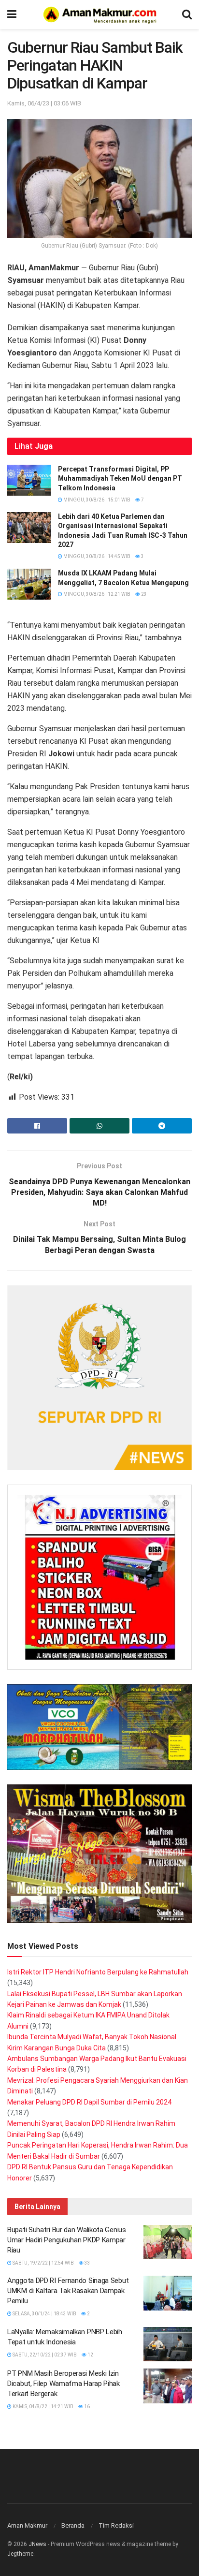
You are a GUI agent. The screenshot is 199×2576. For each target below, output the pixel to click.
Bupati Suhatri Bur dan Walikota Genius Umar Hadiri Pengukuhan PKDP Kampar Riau (67, 2240)
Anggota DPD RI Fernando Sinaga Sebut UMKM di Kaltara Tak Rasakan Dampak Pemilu (68, 2291)
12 (90, 2355)
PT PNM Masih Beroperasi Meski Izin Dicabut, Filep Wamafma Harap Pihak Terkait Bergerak (64, 2384)
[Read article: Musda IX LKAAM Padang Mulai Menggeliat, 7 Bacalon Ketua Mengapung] (29, 584)
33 (87, 2263)
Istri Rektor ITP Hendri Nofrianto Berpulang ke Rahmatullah (98, 1972)
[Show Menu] (12, 15)
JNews (37, 2544)
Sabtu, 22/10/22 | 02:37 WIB (44, 2355)
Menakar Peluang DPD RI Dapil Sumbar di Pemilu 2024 (89, 2102)
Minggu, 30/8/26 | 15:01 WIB (96, 500)
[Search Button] (187, 15)
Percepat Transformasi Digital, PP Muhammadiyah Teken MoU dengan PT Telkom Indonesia (120, 478)
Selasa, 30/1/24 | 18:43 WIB (44, 2314)
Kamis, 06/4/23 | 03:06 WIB (44, 103)
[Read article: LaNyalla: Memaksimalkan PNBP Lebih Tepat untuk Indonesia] (168, 2344)
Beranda (73, 2525)
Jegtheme (20, 2554)
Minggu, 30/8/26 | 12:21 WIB (96, 594)
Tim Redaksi (116, 2525)
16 (86, 2407)
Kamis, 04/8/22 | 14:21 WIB (43, 2407)
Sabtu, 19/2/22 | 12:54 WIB (43, 2263)
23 (143, 594)
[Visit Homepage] (99, 15)
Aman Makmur (27, 2525)
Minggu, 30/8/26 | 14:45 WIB (96, 556)
